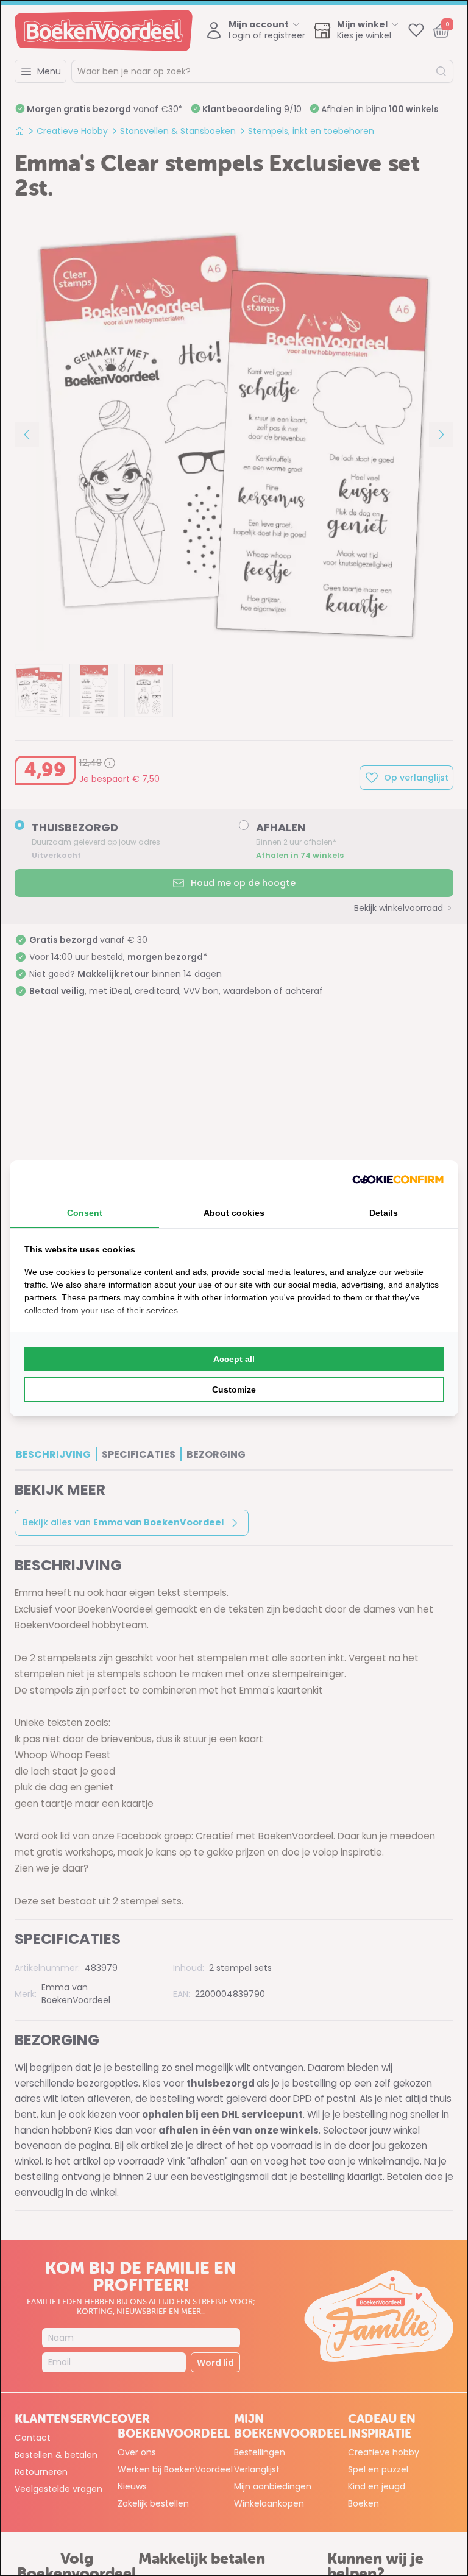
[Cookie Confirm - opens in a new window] (398, 1180)
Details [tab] (384, 1213)
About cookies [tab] (234, 1213)
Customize (234, 1389)
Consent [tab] (85, 1213)
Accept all (234, 1359)
